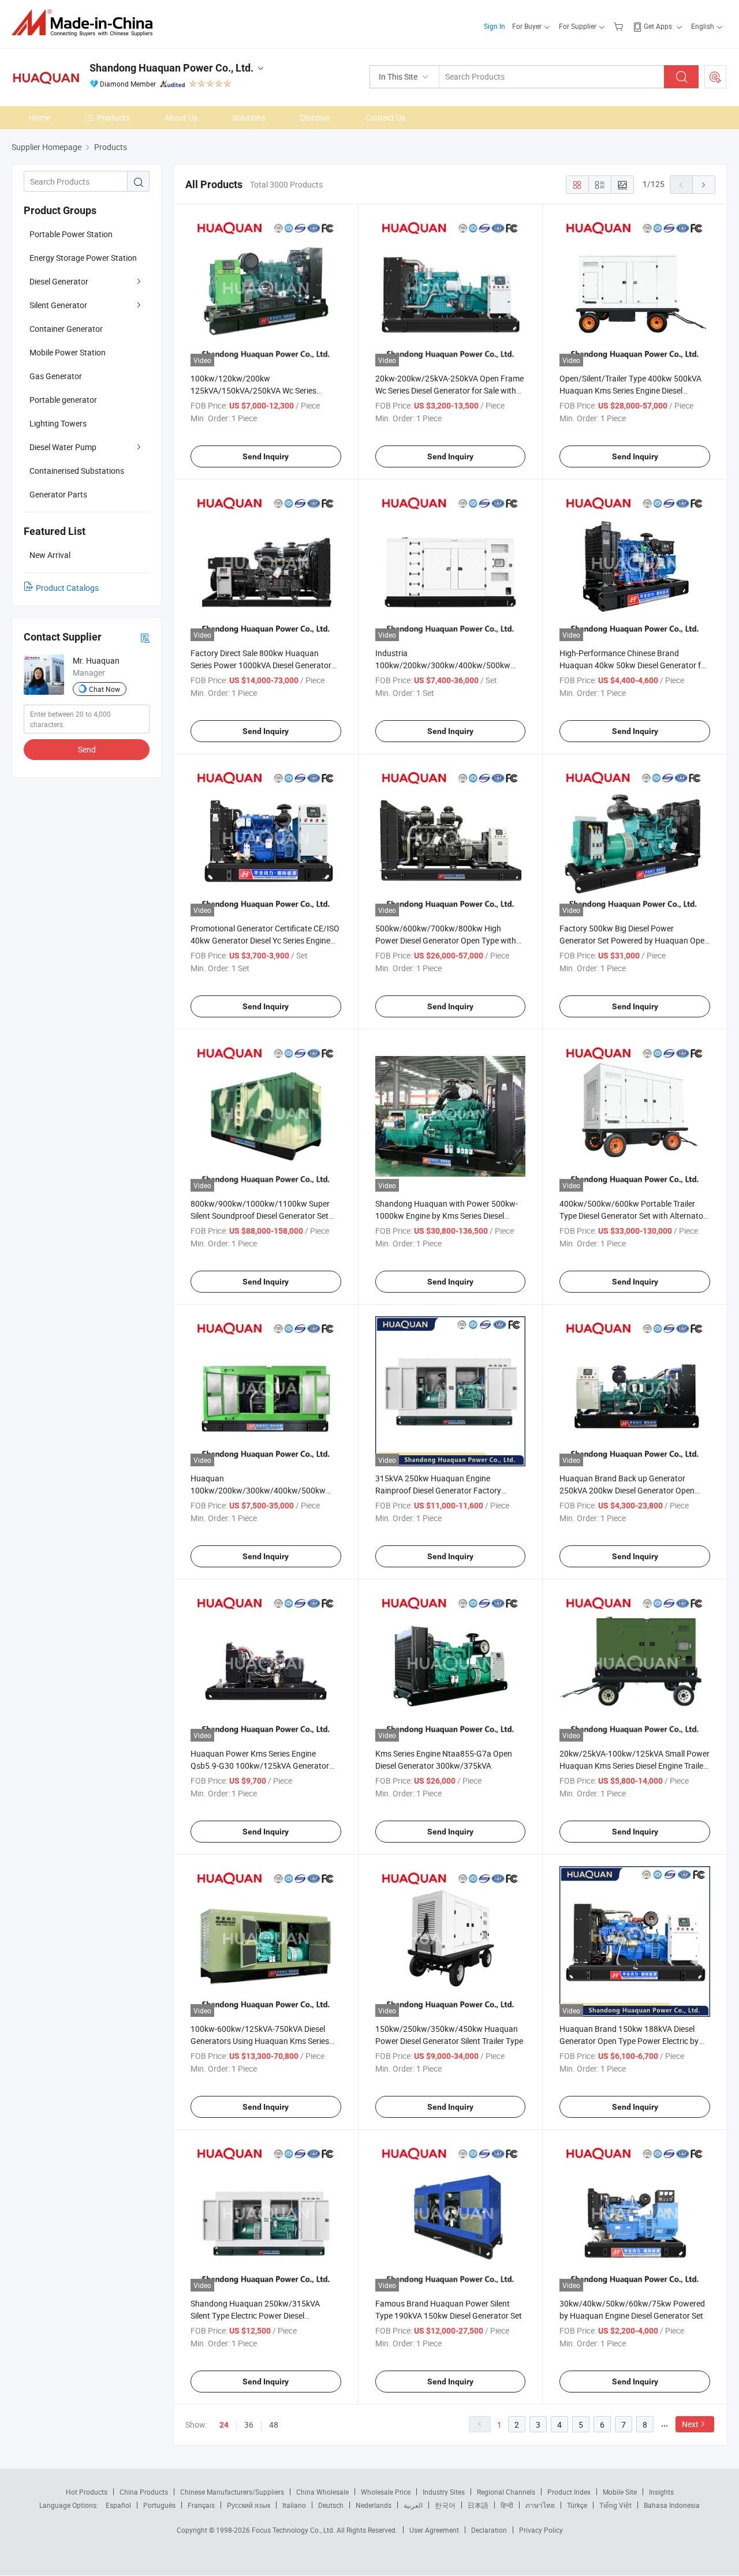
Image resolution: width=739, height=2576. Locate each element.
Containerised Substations (77, 471)
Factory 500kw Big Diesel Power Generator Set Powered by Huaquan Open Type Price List (634, 940)
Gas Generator (56, 376)
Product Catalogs (67, 588)
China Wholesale (322, 2492)
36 (249, 2425)
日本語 (478, 2505)
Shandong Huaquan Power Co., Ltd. (171, 68)
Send (87, 749)
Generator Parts (58, 494)
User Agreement (434, 2530)
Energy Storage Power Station (83, 258)
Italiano (294, 2505)
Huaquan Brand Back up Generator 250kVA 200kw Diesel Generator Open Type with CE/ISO (627, 1490)
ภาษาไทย (540, 2505)
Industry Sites (444, 2492)
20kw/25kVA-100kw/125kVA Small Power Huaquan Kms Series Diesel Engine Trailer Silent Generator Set (635, 1766)
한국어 (445, 2505)
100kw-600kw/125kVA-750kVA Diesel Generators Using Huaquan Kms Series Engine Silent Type (260, 2041)
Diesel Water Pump (63, 447)
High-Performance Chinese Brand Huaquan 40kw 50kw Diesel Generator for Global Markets (634, 665)
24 (224, 2425)
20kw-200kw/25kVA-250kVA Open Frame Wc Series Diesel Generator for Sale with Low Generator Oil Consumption (449, 390)
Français (201, 2505)
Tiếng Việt (615, 2505)
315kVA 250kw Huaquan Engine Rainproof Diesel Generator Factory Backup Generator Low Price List (438, 1490)
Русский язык (249, 2505)
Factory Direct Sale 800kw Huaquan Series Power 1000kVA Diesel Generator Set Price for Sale (261, 665)
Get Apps (658, 26)
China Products (144, 2492)
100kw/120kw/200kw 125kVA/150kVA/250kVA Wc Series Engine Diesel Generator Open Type (253, 390)
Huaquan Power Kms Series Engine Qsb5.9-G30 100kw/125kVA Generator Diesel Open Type (260, 1766)
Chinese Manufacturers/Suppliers (232, 2492)
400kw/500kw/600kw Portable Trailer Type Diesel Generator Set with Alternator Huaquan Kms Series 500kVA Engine (633, 1216)
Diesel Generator (59, 281)
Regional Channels (506, 2492)
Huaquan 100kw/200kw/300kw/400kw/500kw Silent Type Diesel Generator (258, 1490)
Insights (661, 2492)
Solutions (249, 117)
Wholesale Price (386, 2492)
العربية (413, 2505)
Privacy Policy (541, 2530)
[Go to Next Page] (704, 185)
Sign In (494, 26)
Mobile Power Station (68, 352)
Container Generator (66, 329)
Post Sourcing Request (715, 77)
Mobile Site (620, 2492)
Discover (316, 117)
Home (40, 117)
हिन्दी (507, 2505)
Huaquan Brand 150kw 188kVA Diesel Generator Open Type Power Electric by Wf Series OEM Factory (629, 2041)
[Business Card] (145, 637)
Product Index (569, 2492)
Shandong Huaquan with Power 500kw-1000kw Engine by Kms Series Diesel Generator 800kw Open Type (447, 1216)
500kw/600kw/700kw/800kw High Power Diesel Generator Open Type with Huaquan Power (446, 940)
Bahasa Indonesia (672, 2505)
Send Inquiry (266, 456)
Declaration (489, 2530)
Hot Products (87, 2492)
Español (118, 2505)
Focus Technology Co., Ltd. (294, 2530)
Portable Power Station (71, 234)
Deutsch (331, 2505)
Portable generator (63, 400)
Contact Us (385, 117)
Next (690, 2424)
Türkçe (577, 2505)
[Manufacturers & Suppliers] (86, 23)
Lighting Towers (58, 423)
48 (274, 2425)
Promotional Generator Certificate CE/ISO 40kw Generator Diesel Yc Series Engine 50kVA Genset (265, 940)
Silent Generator (58, 305)
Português (159, 2505)
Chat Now (104, 689)
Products (113, 117)
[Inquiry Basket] (620, 26)
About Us (181, 117)
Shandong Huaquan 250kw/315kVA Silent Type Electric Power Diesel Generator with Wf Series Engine (255, 2315)
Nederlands (374, 2505)
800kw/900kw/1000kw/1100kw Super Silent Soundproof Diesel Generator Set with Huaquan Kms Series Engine (260, 1216)
